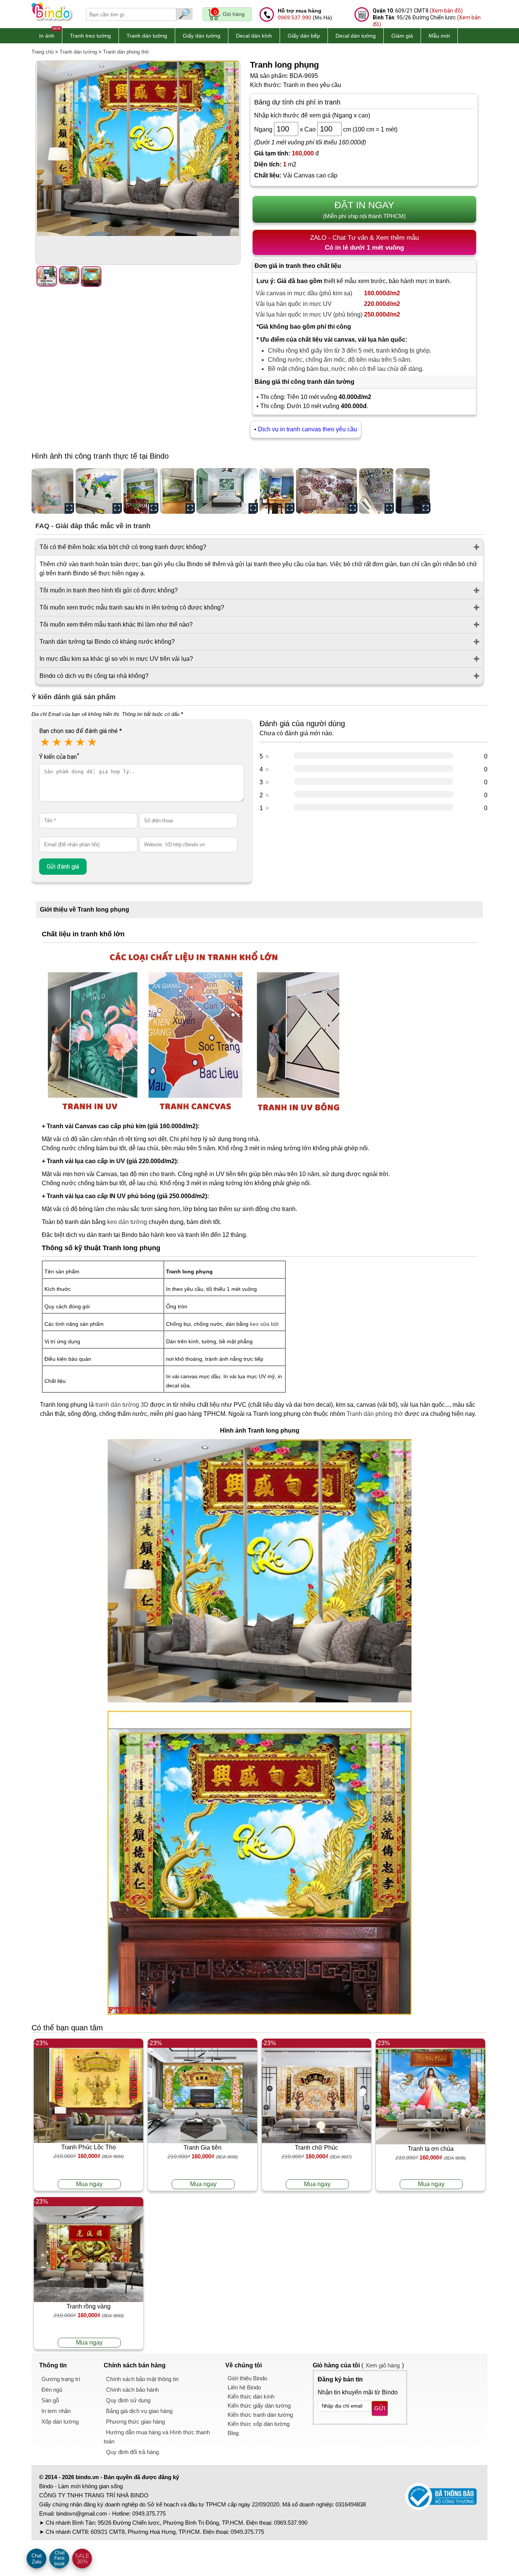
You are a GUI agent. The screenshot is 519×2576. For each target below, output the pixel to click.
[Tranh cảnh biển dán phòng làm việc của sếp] (277, 491)
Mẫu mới (439, 36)
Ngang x (278, 129)
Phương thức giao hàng (135, 2422)
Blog (233, 2433)
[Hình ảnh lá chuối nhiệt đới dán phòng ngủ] (227, 491)
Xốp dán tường (60, 2422)
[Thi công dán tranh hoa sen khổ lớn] (53, 491)
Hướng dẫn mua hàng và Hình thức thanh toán (157, 2437)
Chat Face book (59, 2558)
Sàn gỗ (50, 2400)
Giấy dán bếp (304, 36)
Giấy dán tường (202, 36)
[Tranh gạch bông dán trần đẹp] (377, 491)
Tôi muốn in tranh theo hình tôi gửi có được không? (109, 590)
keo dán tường (127, 1222)
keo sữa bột (264, 1324)
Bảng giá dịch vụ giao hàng (139, 2411)
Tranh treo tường (90, 36)
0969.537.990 (294, 17)
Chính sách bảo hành (132, 2390)
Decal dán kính (254, 36)
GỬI (380, 2408)
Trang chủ (43, 52)
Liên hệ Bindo (244, 2387)
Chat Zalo (37, 2559)
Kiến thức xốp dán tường (259, 2424)
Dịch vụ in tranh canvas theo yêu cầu (308, 429)
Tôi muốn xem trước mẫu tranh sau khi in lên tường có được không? (132, 607)
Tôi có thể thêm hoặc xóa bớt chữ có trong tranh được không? (123, 547)
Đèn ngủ (52, 2390)
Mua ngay (89, 2184)
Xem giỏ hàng (383, 2365)
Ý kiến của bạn (59, 757)
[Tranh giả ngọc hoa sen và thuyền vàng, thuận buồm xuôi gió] (413, 491)
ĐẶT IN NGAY (364, 209)
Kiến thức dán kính (251, 2396)
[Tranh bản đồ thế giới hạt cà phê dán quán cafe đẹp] (327, 491)
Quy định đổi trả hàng (132, 2452)
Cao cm (328, 129)
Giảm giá (402, 36)
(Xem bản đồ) (446, 11)
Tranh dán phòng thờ (126, 52)
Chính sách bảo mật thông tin (142, 2379)
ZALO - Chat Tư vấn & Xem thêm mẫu (364, 243)
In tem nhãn (56, 2411)
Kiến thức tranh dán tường (260, 2415)
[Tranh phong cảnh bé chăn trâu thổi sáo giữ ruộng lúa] (141, 491)
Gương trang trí (61, 2379)
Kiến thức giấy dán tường (259, 2406)
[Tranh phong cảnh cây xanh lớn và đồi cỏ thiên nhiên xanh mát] (177, 491)
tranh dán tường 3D (122, 1405)
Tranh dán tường (147, 36)
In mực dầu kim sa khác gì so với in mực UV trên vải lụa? (116, 659)
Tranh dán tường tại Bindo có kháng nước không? (107, 642)
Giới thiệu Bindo (247, 2378)
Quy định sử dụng (128, 2400)
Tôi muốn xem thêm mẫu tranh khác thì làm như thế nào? (116, 625)
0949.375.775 (149, 2513)
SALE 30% (82, 2559)
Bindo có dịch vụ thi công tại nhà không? (94, 676)
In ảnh (47, 36)
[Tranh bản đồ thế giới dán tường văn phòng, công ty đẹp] (99, 491)
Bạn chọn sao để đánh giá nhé (81, 731)
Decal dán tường (356, 36)
